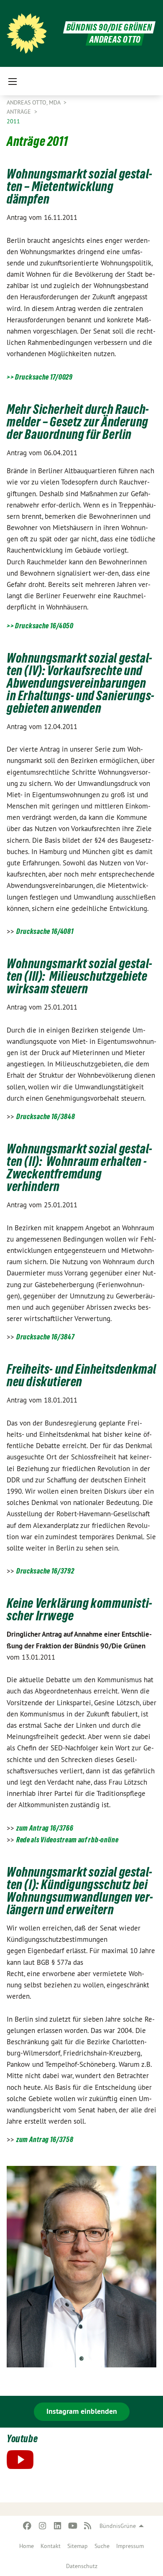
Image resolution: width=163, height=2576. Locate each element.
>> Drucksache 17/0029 (40, 377)
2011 (13, 121)
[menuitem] (27, 2546)
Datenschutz (82, 2566)
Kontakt (51, 2546)
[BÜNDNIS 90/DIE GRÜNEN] (27, 33)
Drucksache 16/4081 (45, 931)
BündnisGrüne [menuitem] (118, 2526)
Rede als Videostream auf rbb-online (67, 1840)
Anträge (20, 112)
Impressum (130, 2546)
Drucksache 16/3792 (45, 1571)
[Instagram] (42, 2526)
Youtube (22, 2439)
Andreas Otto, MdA (34, 102)
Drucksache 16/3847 (46, 1337)
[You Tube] (73, 2526)
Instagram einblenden (82, 2411)
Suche (102, 2546)
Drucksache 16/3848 (46, 1116)
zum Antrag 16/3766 (45, 1828)
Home (27, 2546)
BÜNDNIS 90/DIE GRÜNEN (109, 27)
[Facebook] (27, 2526)
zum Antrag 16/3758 (45, 2139)
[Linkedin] (57, 2526)
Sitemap (78, 2546)
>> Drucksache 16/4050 (40, 626)
